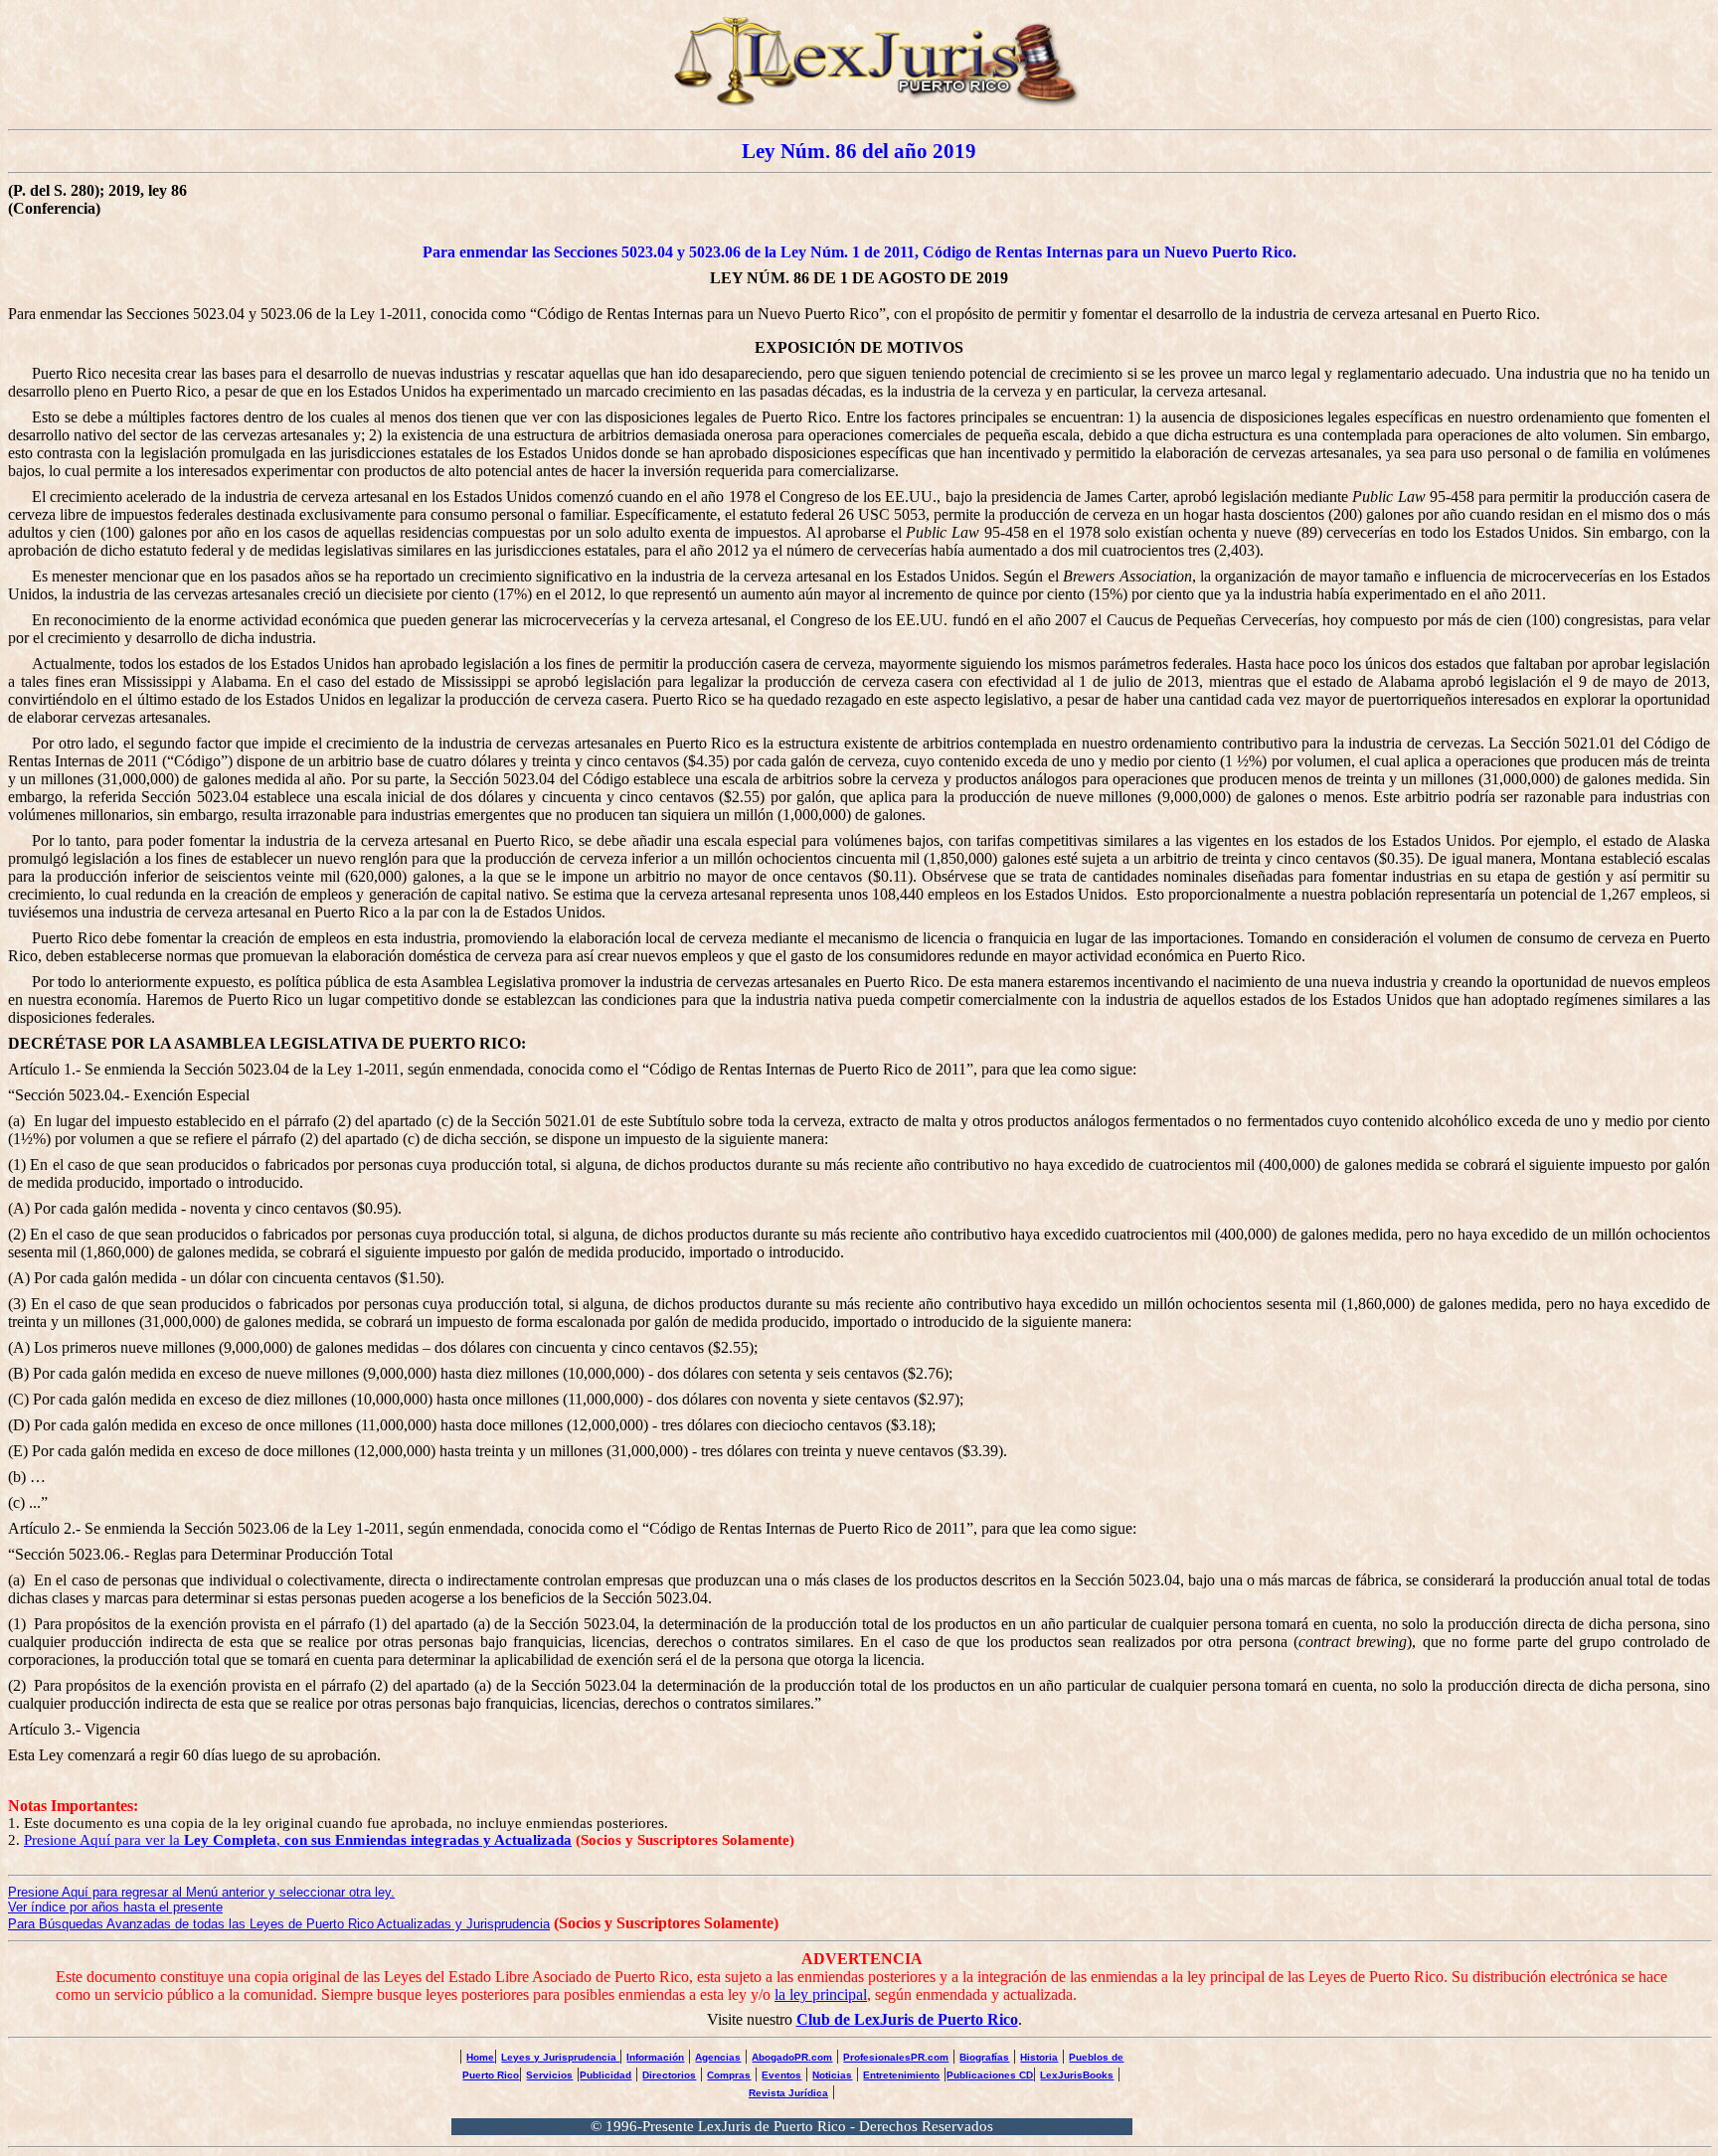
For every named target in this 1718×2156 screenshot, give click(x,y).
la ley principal (821, 1994)
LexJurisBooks (1077, 2075)
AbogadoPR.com (792, 2057)
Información (655, 2057)
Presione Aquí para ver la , (298, 1840)
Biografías (984, 2057)
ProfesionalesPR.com (896, 2057)
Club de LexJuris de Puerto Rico (907, 2019)
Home (480, 2057)
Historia (1039, 2057)
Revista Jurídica (788, 2093)
